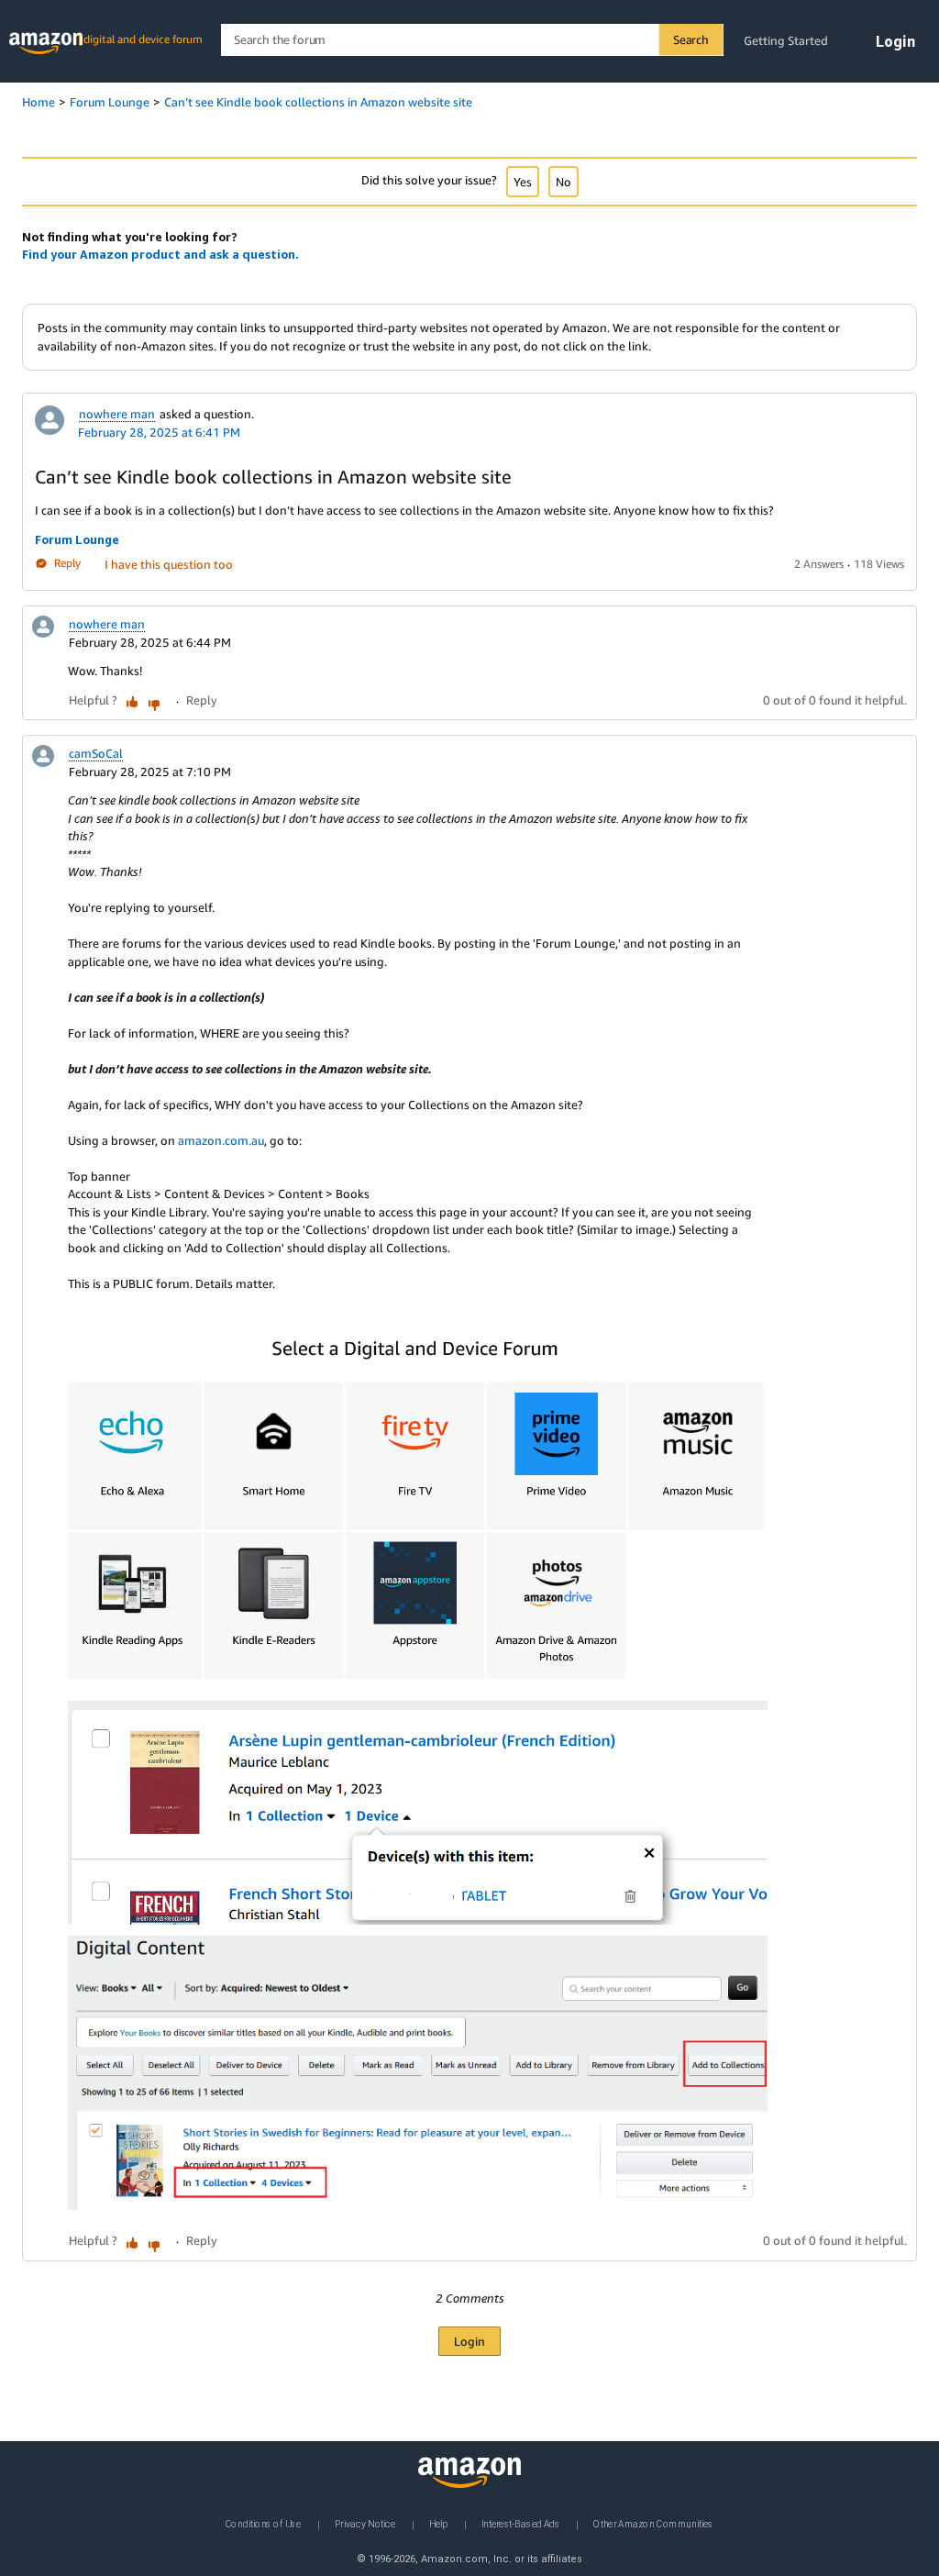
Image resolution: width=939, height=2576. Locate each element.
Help (438, 2524)
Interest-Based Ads (521, 2524)
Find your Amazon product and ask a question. (160, 254)
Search (691, 39)
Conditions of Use (263, 2524)
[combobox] (472, 40)
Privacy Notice (365, 2524)
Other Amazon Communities (653, 2524)
